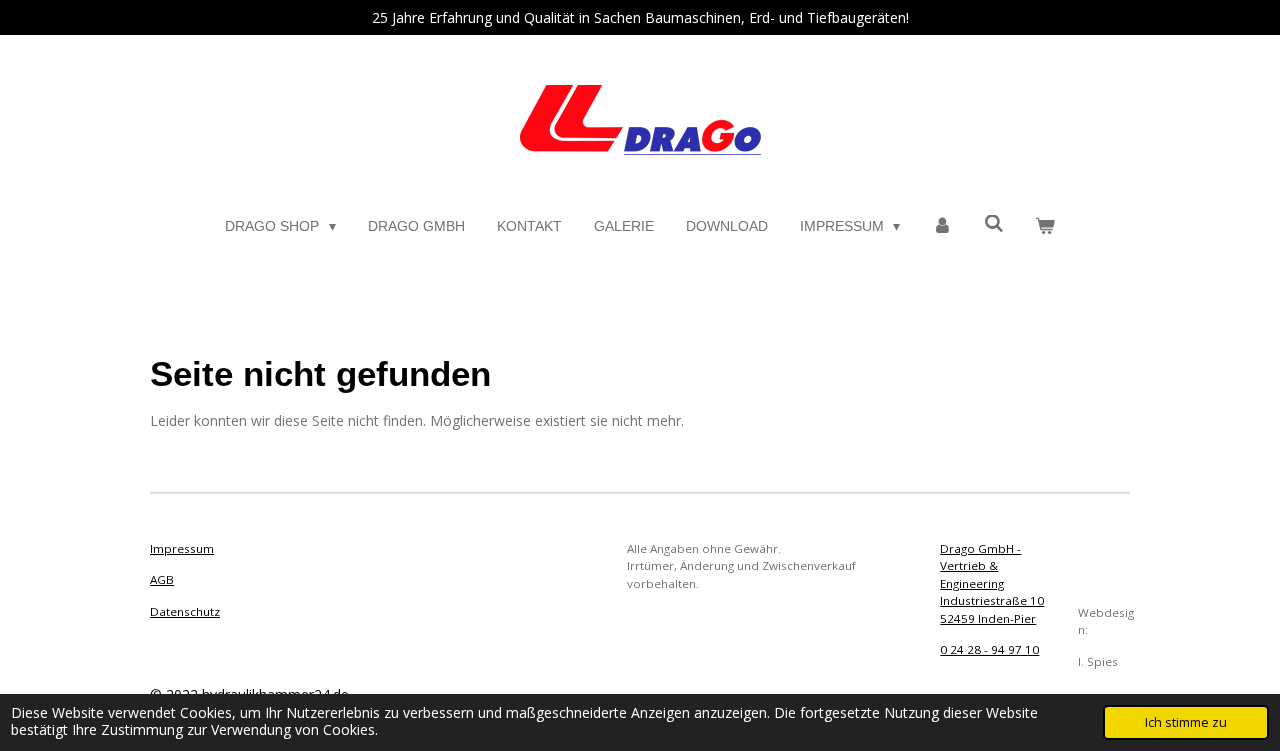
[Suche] (994, 224)
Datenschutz (185, 611)
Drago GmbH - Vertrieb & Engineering (980, 566)
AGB (162, 579)
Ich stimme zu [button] (1186, 722)
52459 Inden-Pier (988, 618)
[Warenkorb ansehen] (1045, 226)
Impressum (182, 548)
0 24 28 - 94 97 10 (989, 649)
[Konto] (942, 226)
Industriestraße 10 (992, 600)
